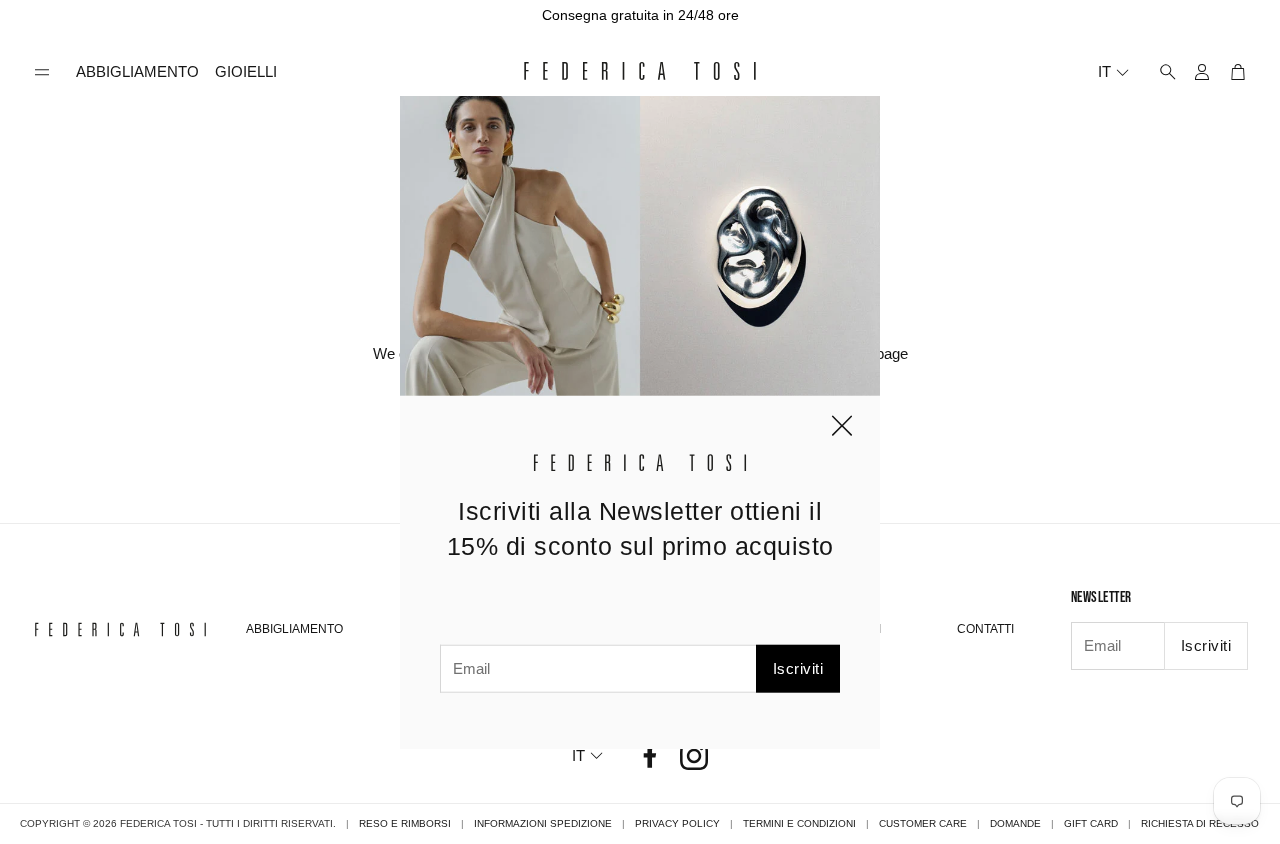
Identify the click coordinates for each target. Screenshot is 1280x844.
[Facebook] (650, 756)
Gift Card (1091, 823)
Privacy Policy (677, 823)
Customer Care (923, 823)
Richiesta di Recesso (1200, 823)
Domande (1015, 823)
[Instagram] (694, 756)
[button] (42, 72)
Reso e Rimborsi (405, 823)
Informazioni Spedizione (543, 823)
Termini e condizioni (799, 823)
